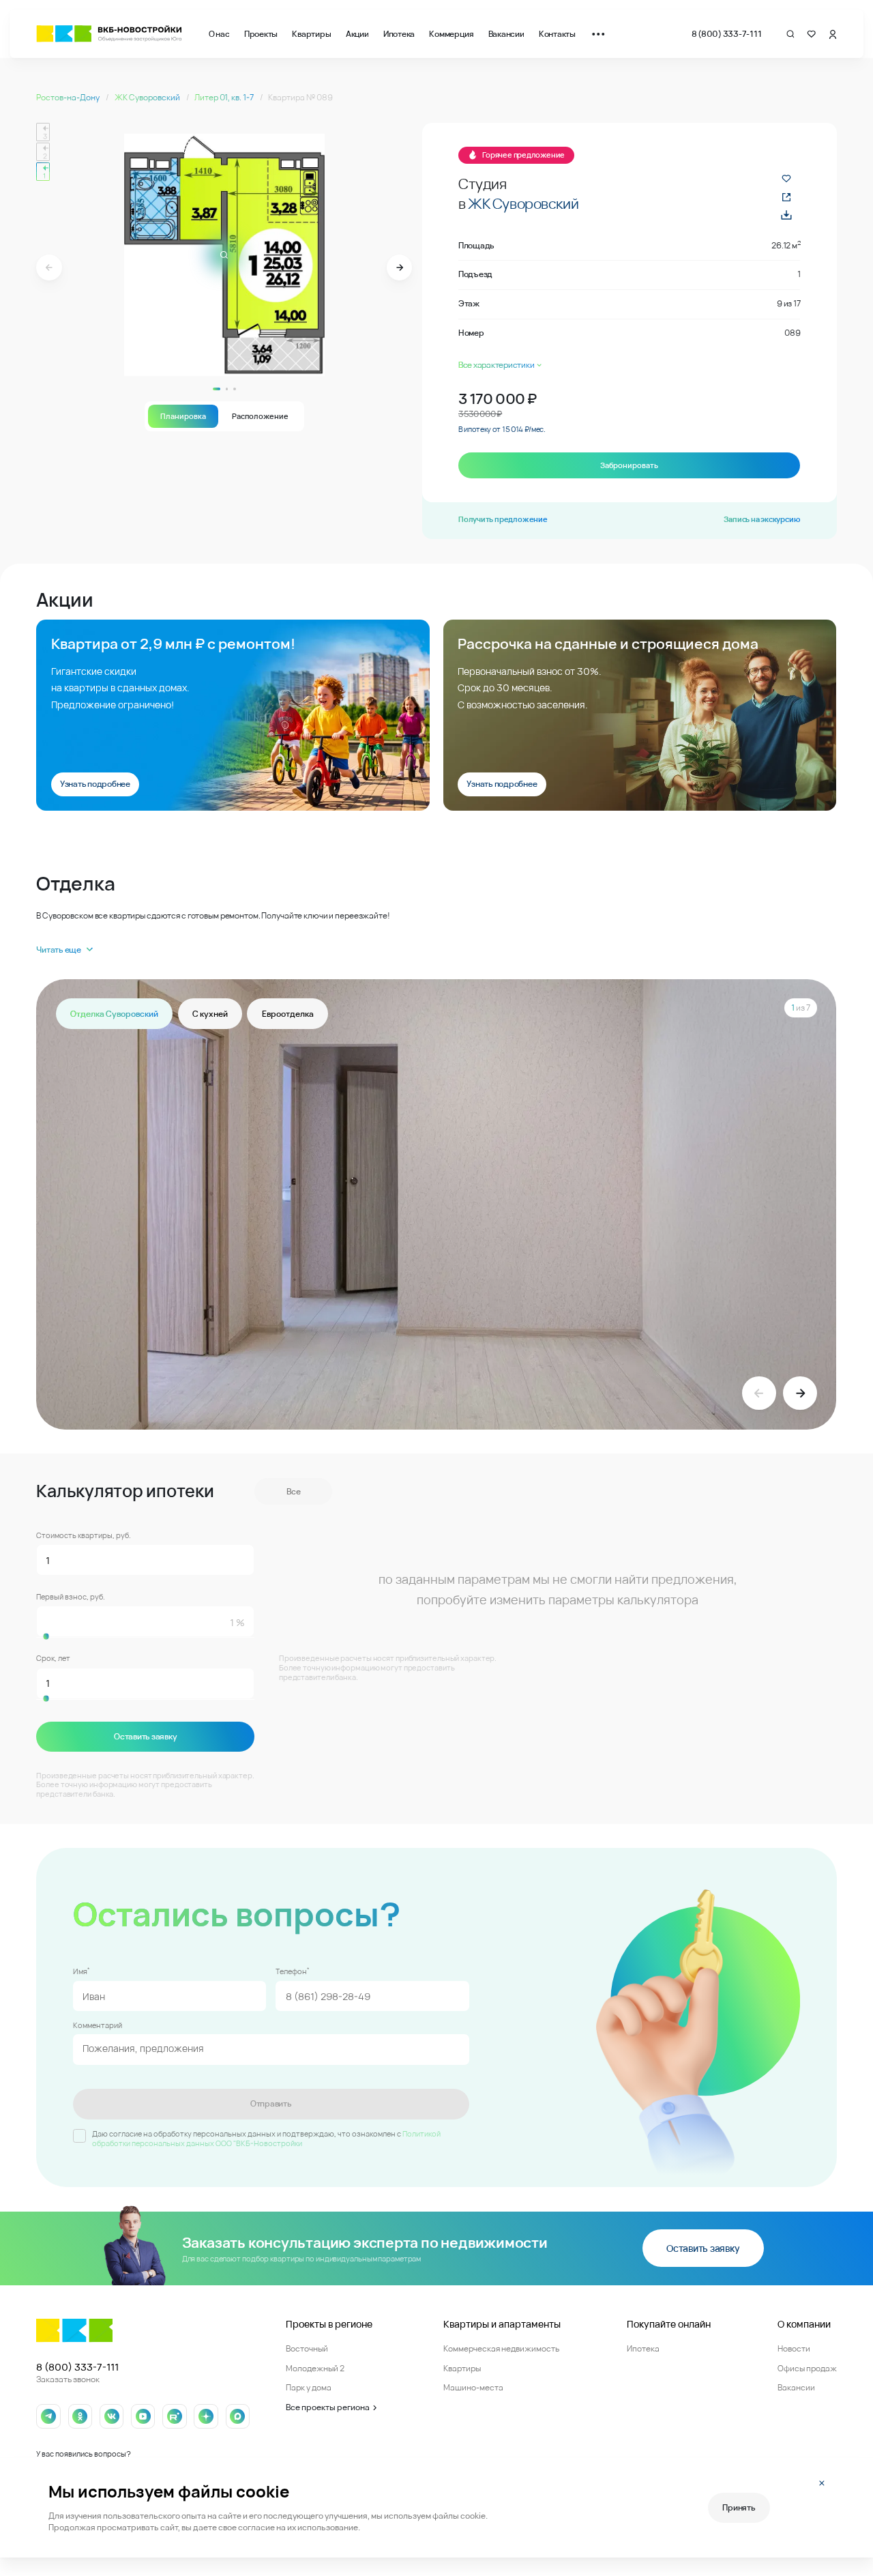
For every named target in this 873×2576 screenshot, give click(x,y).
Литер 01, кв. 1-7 (225, 97)
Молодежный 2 (315, 2368)
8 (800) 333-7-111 (727, 34)
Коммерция (451, 34)
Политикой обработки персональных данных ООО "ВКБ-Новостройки (266, 2139)
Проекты (261, 34)
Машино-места (473, 2387)
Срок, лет (53, 1658)
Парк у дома (309, 2387)
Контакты (557, 34)
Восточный (307, 2348)
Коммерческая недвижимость (501, 2348)
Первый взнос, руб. (71, 1597)
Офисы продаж (807, 2368)
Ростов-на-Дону (69, 97)
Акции (357, 34)
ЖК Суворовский (148, 97)
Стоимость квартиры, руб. (84, 1535)
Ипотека (399, 34)
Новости (794, 2348)
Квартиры (311, 34)
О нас (219, 34)
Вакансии (506, 34)
